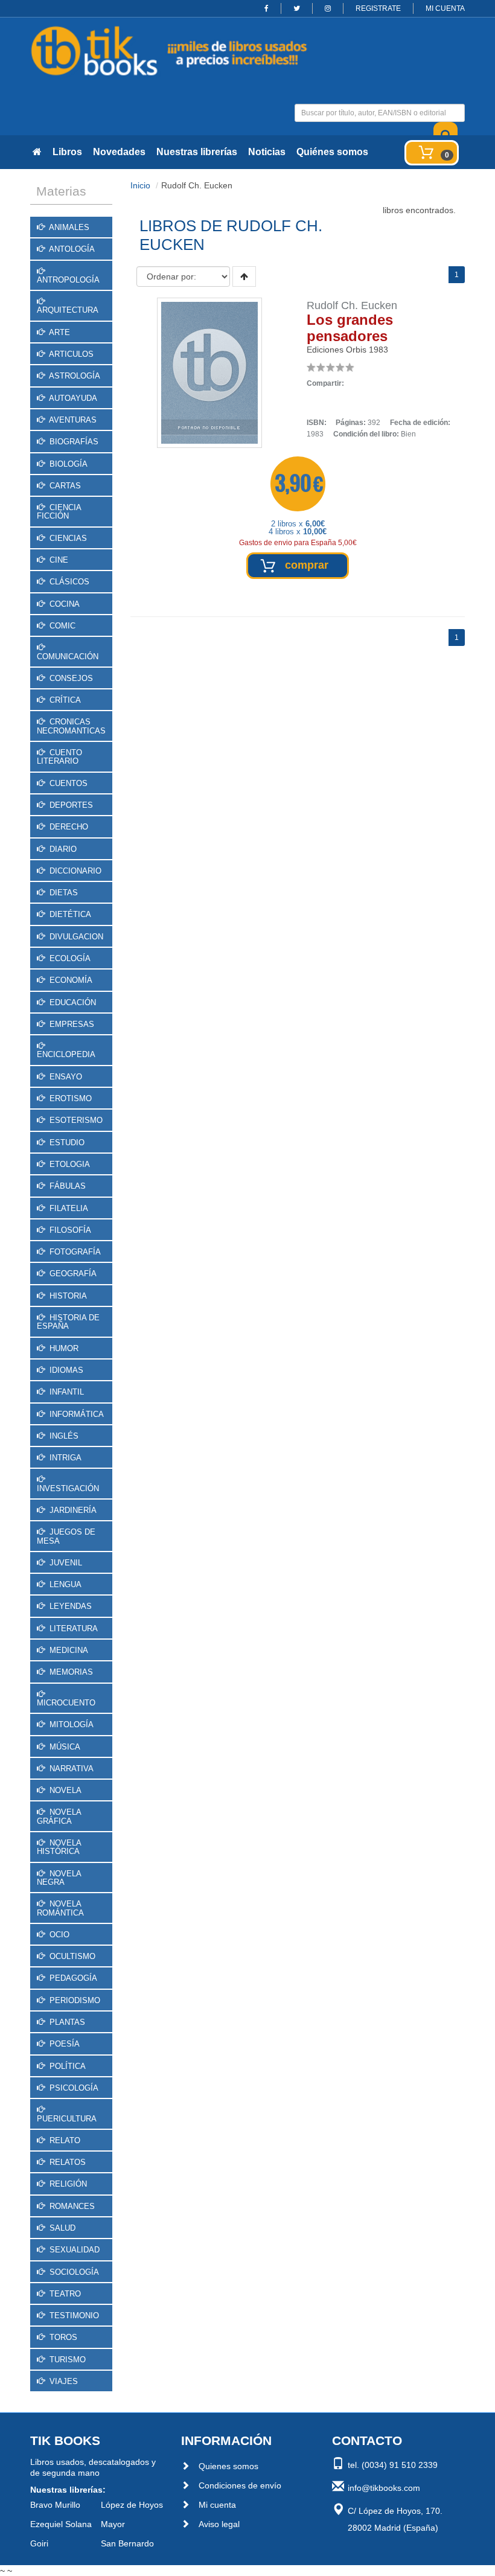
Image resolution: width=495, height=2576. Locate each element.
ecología (69, 958)
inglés (63, 1436)
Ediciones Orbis (337, 350)
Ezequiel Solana (61, 2524)
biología (67, 464)
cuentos (67, 783)
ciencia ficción (59, 512)
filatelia (68, 1208)
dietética (69, 914)
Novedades (119, 152)
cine (58, 560)
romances (71, 2206)
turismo (66, 2360)
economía (70, 980)
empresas (71, 1024)
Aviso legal (219, 2524)
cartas (64, 486)
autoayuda (72, 398)
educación (72, 1002)
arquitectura (68, 310)
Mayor (113, 2524)
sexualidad (73, 2250)
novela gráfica (59, 1816)
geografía (72, 1274)
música (64, 1747)
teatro (64, 2294)
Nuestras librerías (197, 152)
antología (71, 249)
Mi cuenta (217, 2505)
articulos (70, 354)
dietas (62, 893)
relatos (66, 2162)
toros (62, 2337)
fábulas (66, 1186)
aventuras (72, 420)
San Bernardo (127, 2543)
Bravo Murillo (55, 2505)
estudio (66, 1143)
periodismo (74, 2000)
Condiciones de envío (240, 2485)
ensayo (65, 1077)
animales (68, 227)
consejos (70, 678)
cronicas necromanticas (71, 726)
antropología (68, 280)
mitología (70, 1724)
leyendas (69, 1606)
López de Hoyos (132, 2505)
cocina (63, 604)
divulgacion (75, 937)
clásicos (68, 582)
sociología (73, 2272)
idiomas (65, 1370)
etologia (69, 1164)
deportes (70, 805)
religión (67, 2184)
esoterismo (75, 1120)
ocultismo (71, 1956)
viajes (62, 2381)
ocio (58, 1935)
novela (64, 1790)
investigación (68, 1488)
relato (64, 2140)
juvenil (65, 1563)
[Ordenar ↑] (244, 276)
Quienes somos (228, 2466)
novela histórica (59, 1847)
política (66, 2066)
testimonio (73, 2316)
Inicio (140, 185)
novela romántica (60, 1908)
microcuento (66, 1703)
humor (63, 1348)
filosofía (69, 1230)
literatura (72, 1628)
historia (67, 1296)
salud (61, 2228)
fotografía (74, 1252)
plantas (66, 2022)
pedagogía (72, 1978)
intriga (64, 1458)
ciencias (67, 538)
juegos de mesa (66, 1536)
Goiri (39, 2543)
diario (62, 849)
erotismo (69, 1098)
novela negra (59, 1878)
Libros (67, 152)
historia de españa (68, 1322)
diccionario (74, 871)
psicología (73, 2088)
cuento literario (59, 757)
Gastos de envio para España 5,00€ (298, 543)
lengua (64, 1584)
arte (59, 332)
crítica (64, 700)
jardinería (72, 1510)
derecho (68, 827)
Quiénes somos (332, 152)
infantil (65, 1392)
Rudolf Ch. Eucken (352, 305)
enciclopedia (66, 1054)
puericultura (67, 2119)
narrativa (70, 1769)
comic (61, 626)
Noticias (267, 152)
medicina (68, 1650)
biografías (73, 442)
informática (75, 1414)
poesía (63, 2044)
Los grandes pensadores (350, 328)
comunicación (68, 657)
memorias (70, 1672)
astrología (74, 376)
